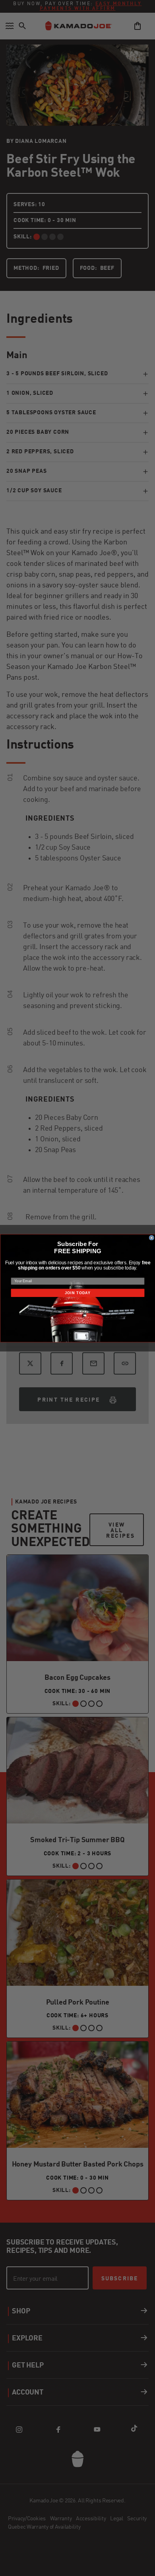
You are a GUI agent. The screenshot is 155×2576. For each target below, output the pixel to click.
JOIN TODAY (77, 1293)
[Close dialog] (151, 1238)
